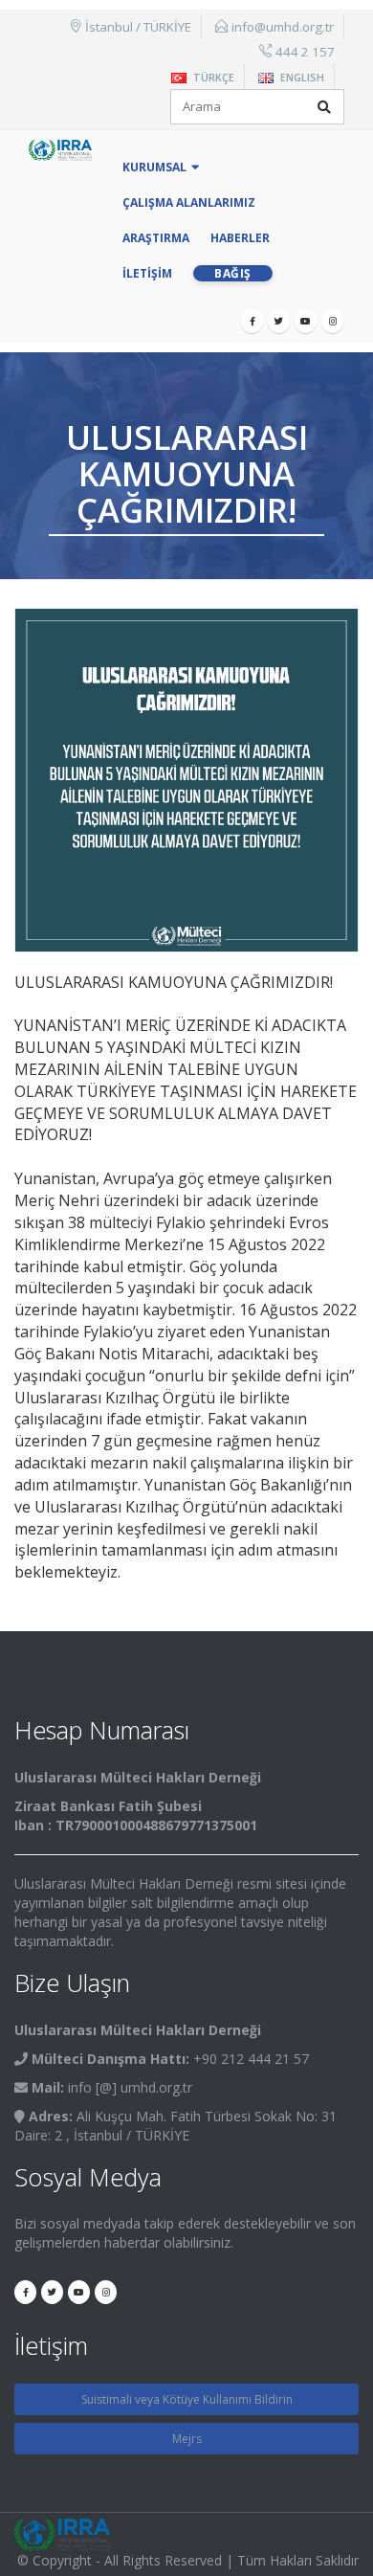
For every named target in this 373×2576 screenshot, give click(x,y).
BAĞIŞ (233, 273)
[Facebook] (252, 321)
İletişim (147, 273)
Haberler (240, 238)
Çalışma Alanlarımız (189, 202)
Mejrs (187, 2439)
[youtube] (306, 321)
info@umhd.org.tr (283, 27)
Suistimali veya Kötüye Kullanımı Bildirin (187, 2399)
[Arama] (324, 107)
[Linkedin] (332, 321)
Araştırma (156, 238)
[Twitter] (279, 321)
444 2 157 (305, 52)
